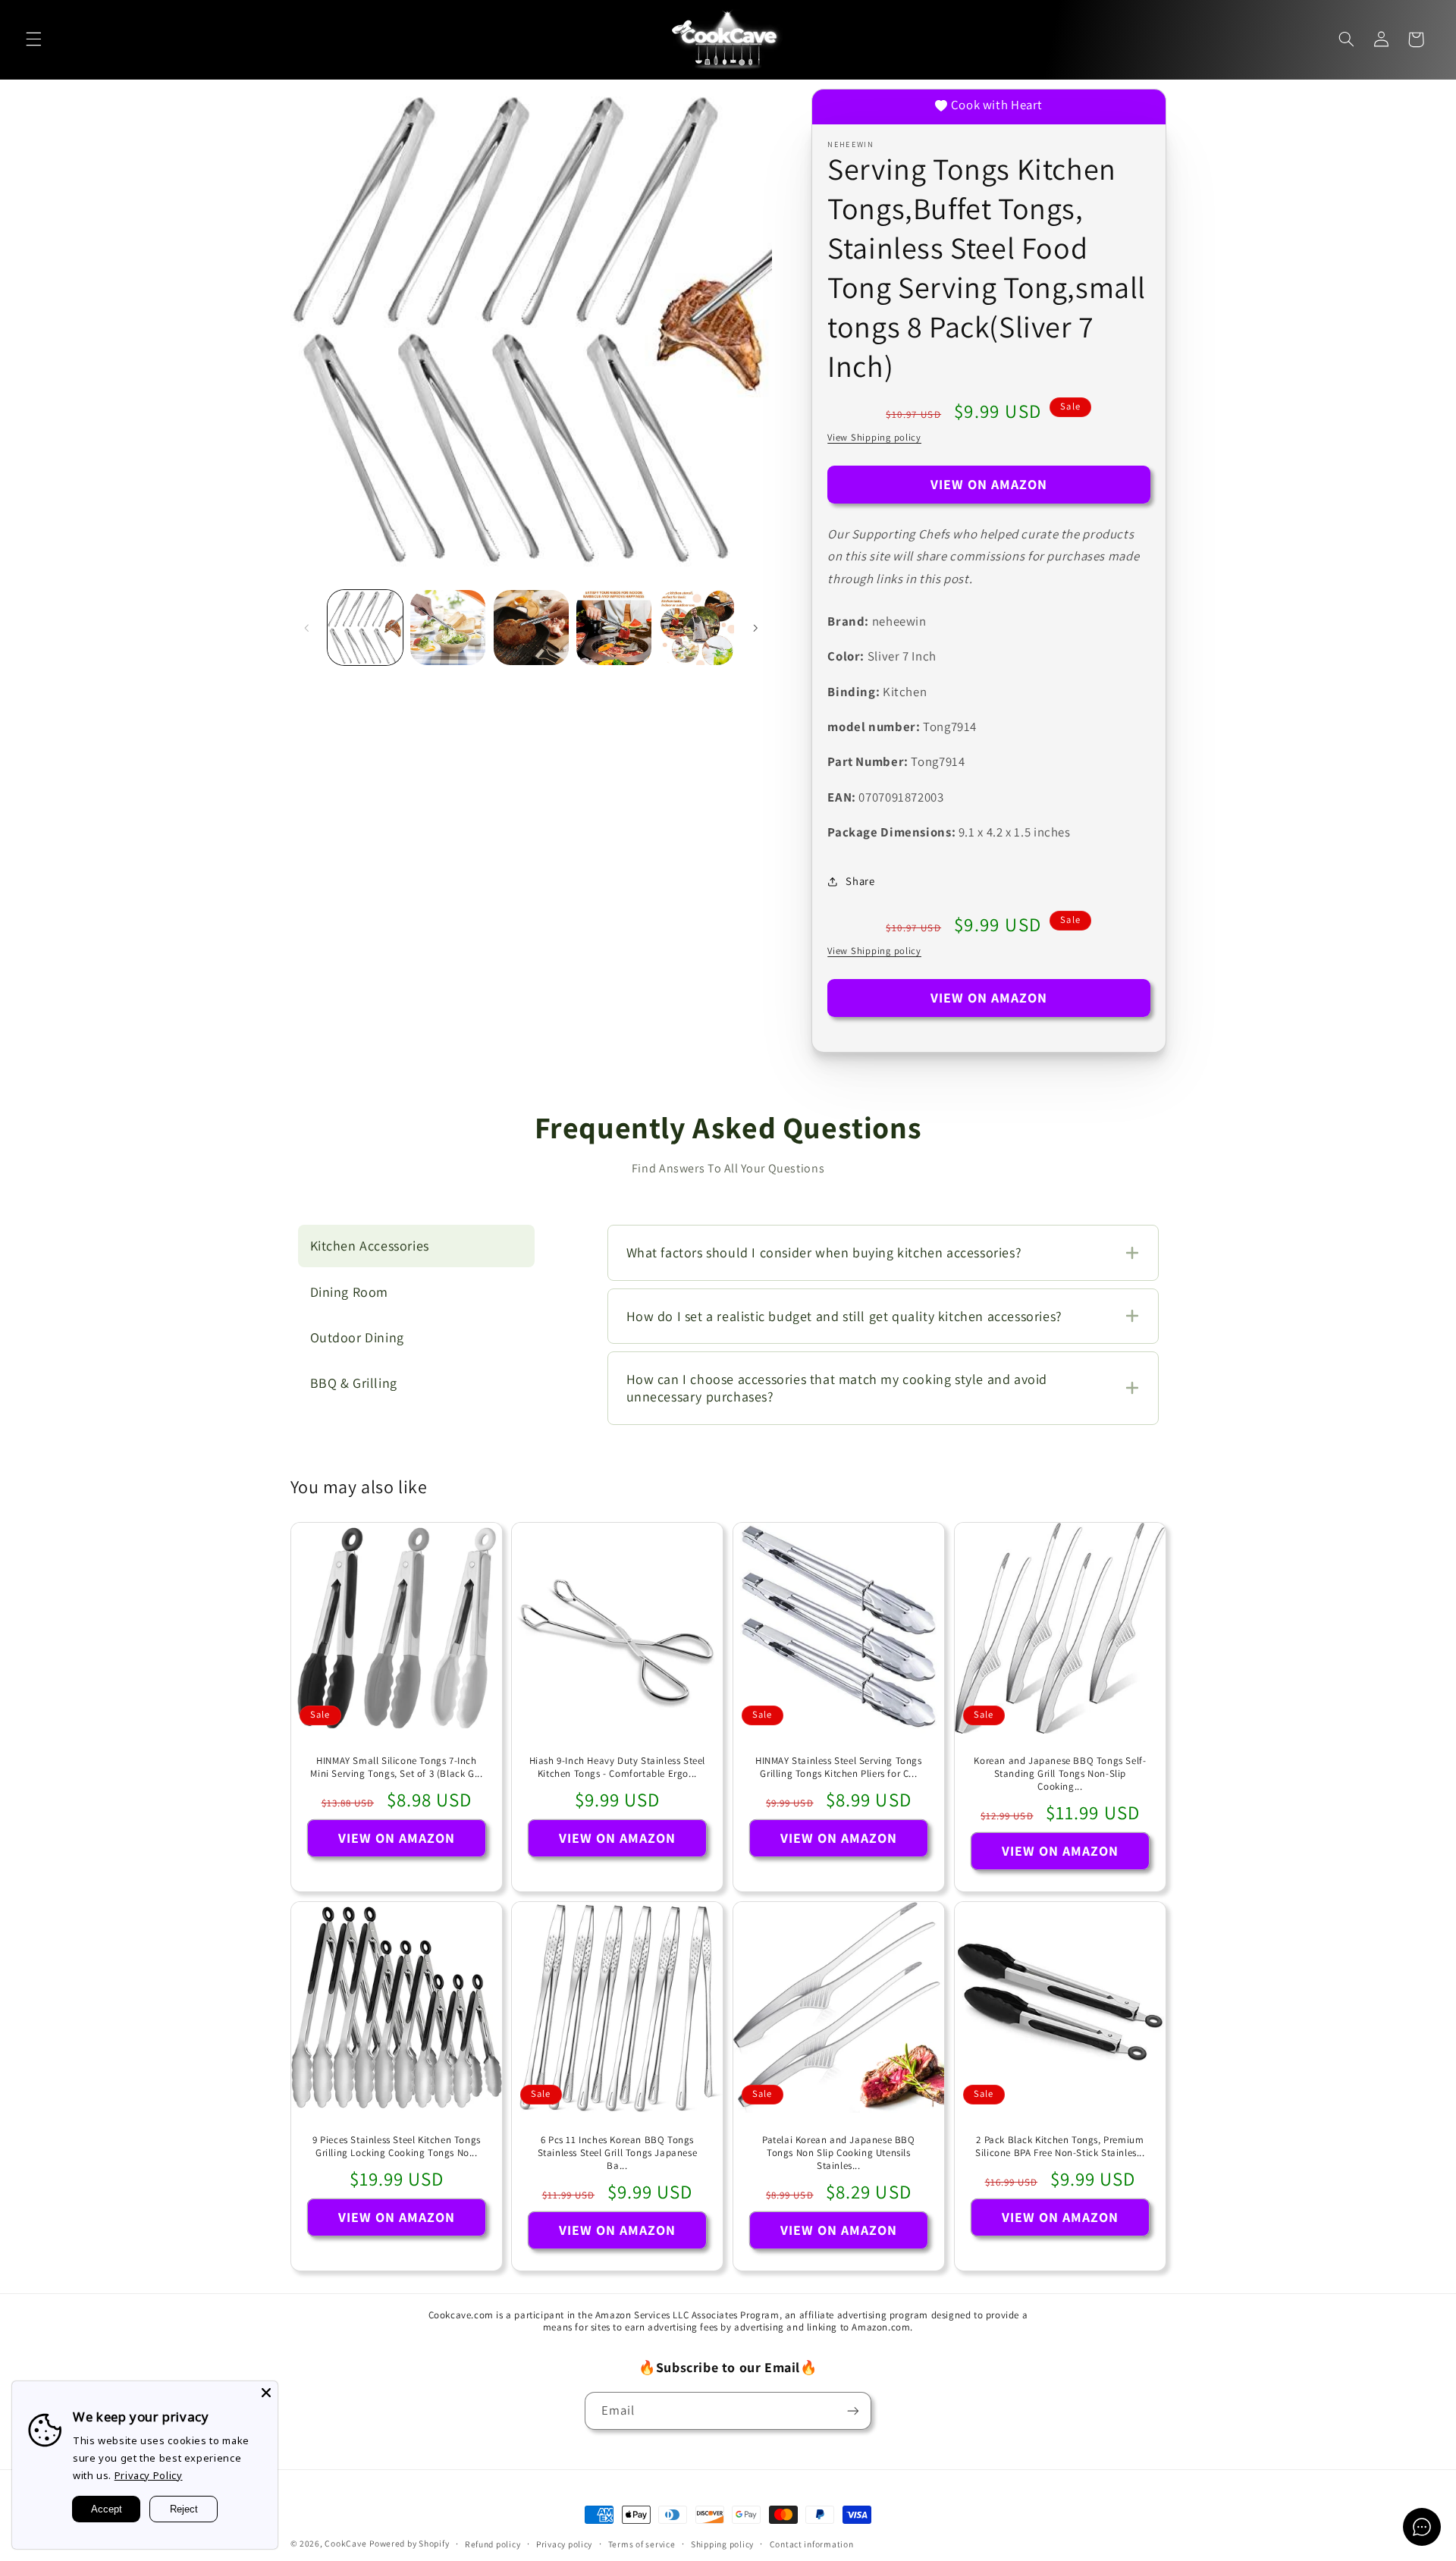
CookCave (345, 2543)
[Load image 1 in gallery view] (365, 628)
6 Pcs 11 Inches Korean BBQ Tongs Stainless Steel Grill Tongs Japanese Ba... (618, 2153)
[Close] (266, 2393)
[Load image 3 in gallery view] (531, 628)
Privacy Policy (149, 2475)
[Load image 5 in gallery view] (697, 628)
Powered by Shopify (409, 2543)
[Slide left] (307, 628)
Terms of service (642, 2544)
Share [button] (860, 881)
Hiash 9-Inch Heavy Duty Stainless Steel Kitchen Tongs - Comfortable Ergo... (617, 1768)
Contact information (812, 2544)
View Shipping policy (874, 437)
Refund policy (493, 2544)
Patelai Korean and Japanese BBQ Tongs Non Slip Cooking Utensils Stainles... (839, 2153)
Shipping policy (722, 2544)
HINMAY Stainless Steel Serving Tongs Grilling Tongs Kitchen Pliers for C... (839, 1768)
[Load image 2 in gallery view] (448, 628)
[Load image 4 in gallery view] (614, 628)
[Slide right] (755, 628)
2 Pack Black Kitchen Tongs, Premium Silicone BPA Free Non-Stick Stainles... (1060, 2147)
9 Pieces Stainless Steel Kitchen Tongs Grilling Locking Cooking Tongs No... (396, 2147)
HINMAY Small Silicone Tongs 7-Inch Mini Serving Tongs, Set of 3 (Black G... (396, 1768)
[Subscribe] (853, 2410)
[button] (33, 39)
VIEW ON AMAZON (989, 484)
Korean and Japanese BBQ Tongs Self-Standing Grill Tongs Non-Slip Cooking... (1060, 1775)
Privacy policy (564, 2544)
